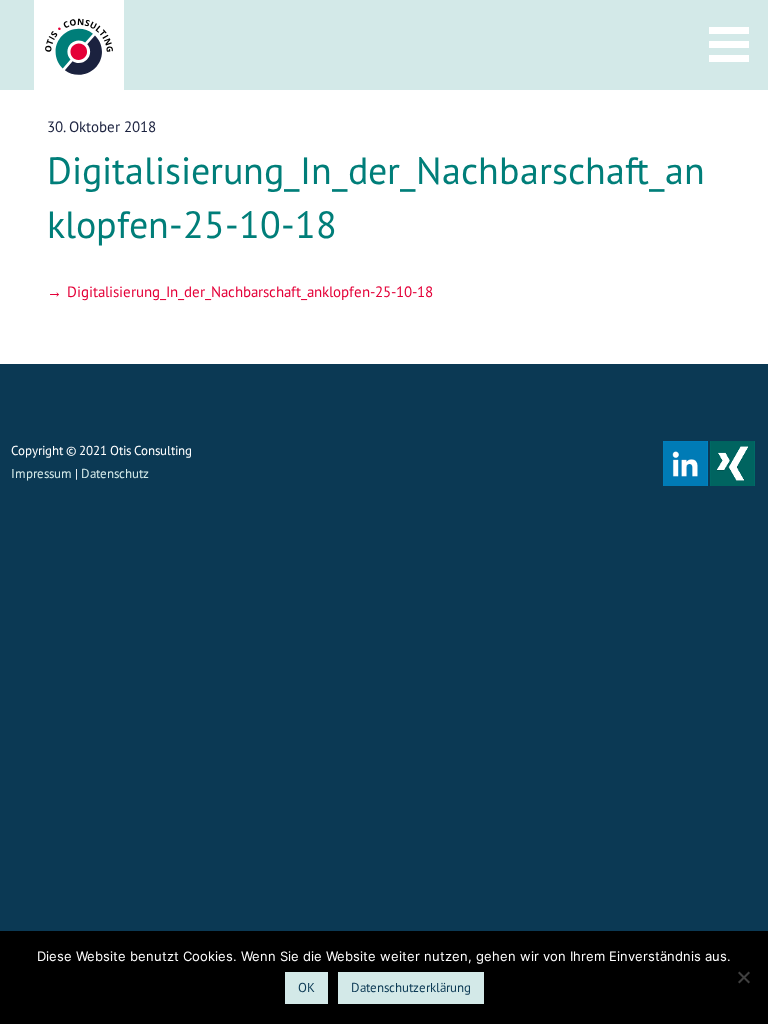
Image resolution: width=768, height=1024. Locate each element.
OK (306, 987)
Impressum (41, 473)
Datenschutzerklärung (411, 987)
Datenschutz (115, 473)
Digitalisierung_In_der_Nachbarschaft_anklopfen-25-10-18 (250, 291)
